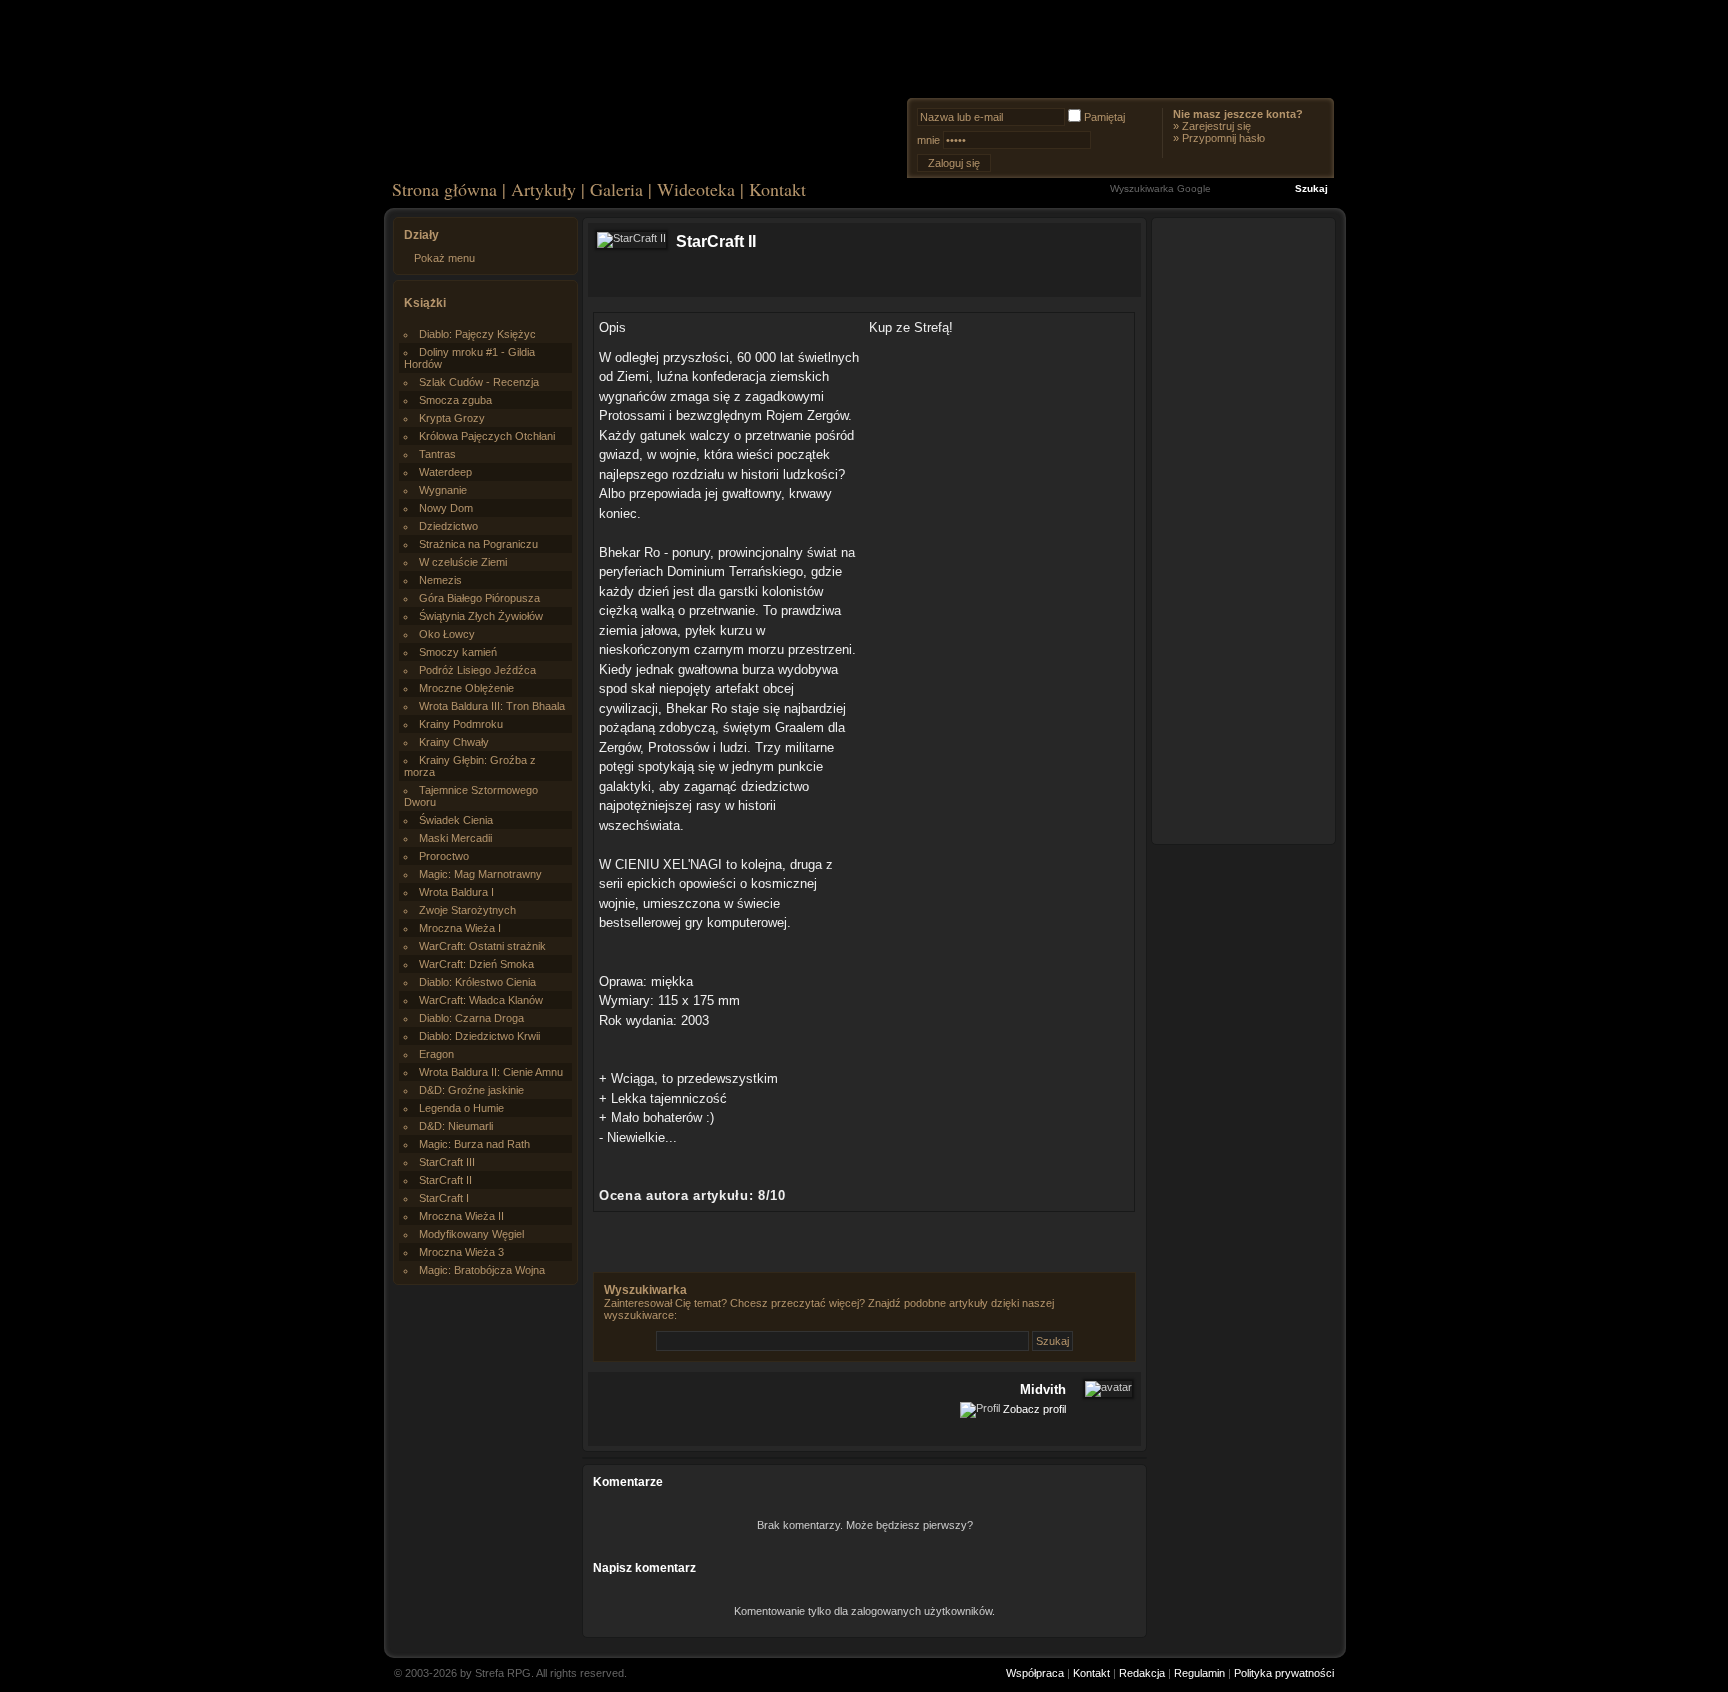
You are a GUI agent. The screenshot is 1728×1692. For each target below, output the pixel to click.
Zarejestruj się (1216, 126)
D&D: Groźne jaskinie (471, 1090)
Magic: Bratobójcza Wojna (482, 1270)
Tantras (437, 454)
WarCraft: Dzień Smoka (476, 964)
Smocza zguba (455, 400)
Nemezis (440, 580)
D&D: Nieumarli (456, 1126)
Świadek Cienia (456, 820)
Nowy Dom (446, 508)
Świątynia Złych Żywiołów (481, 616)
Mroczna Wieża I (460, 928)
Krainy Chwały (454, 742)
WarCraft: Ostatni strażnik (482, 946)
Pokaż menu (444, 258)
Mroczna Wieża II (461, 1216)
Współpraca (1035, 1673)
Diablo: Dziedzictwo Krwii (479, 1036)
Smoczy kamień (458, 652)
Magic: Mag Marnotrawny (480, 874)
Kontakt (777, 189)
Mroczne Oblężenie (466, 688)
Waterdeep (445, 472)
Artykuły (543, 189)
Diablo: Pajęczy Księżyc (477, 334)
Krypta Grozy (452, 418)
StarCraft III (447, 1162)
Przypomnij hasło (1223, 138)
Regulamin (1199, 1673)
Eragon (436, 1054)
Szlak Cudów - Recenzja (479, 382)
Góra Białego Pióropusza (479, 598)
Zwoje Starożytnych (467, 910)
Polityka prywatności (1284, 1673)
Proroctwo (444, 856)
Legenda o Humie (461, 1108)
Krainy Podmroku (461, 724)
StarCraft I (444, 1198)
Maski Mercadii (455, 838)
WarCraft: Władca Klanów (481, 1000)
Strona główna (444, 189)
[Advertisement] (1244, 530)
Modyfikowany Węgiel (471, 1234)
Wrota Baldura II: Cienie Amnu (491, 1072)
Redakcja (1142, 1673)
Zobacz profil (1034, 1408)
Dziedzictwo (448, 526)
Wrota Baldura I (456, 892)
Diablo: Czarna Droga (471, 1018)
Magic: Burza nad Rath (474, 1144)
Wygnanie (443, 490)
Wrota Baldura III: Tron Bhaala (492, 706)
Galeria (616, 189)
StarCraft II (445, 1180)
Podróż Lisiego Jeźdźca (477, 670)
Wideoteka (696, 189)
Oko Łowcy (447, 634)
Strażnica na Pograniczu (478, 544)
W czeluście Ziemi (463, 562)
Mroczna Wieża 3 (461, 1252)
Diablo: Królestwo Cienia (477, 982)
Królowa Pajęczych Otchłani (487, 436)
